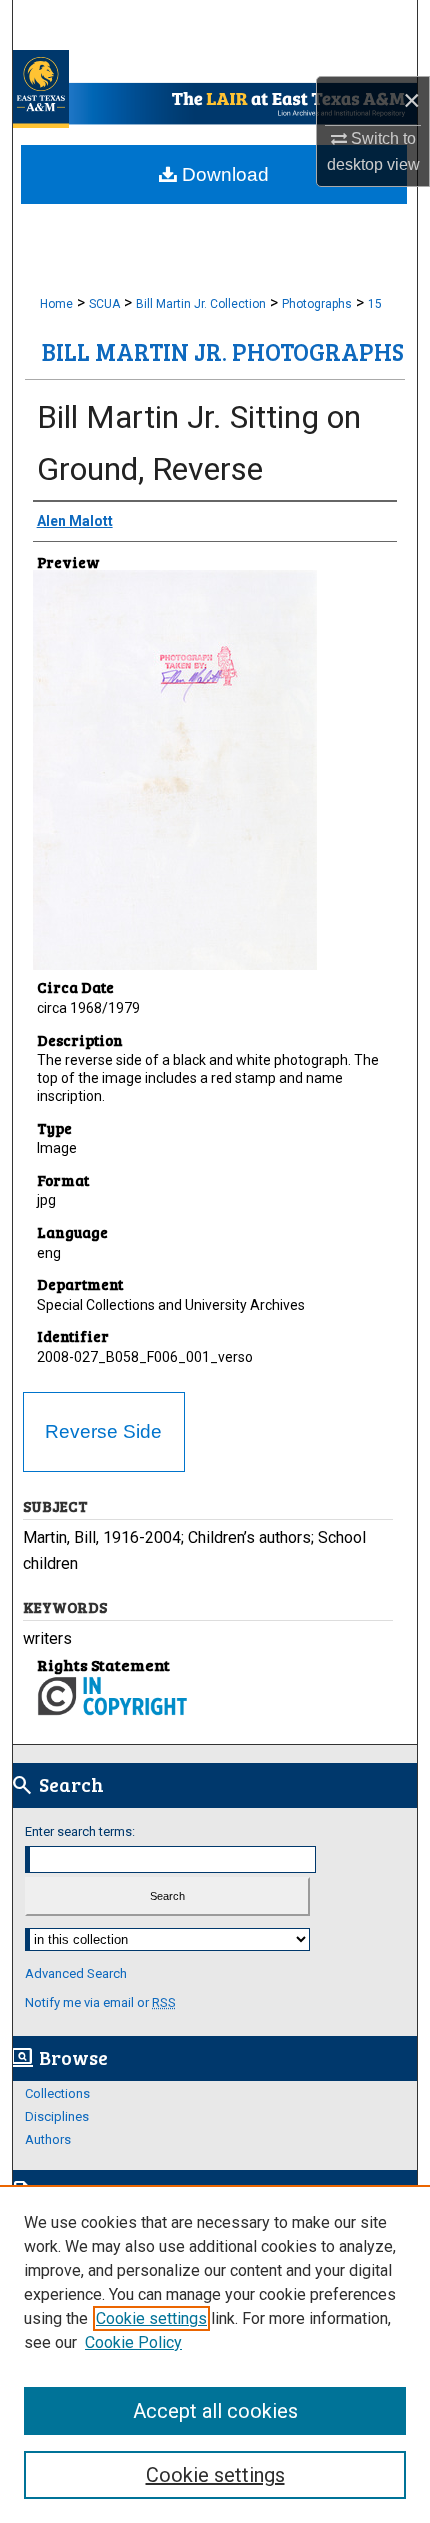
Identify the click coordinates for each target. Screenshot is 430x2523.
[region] (215, 2354)
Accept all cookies (215, 2411)
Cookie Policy (133, 2342)
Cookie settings (151, 2318)
